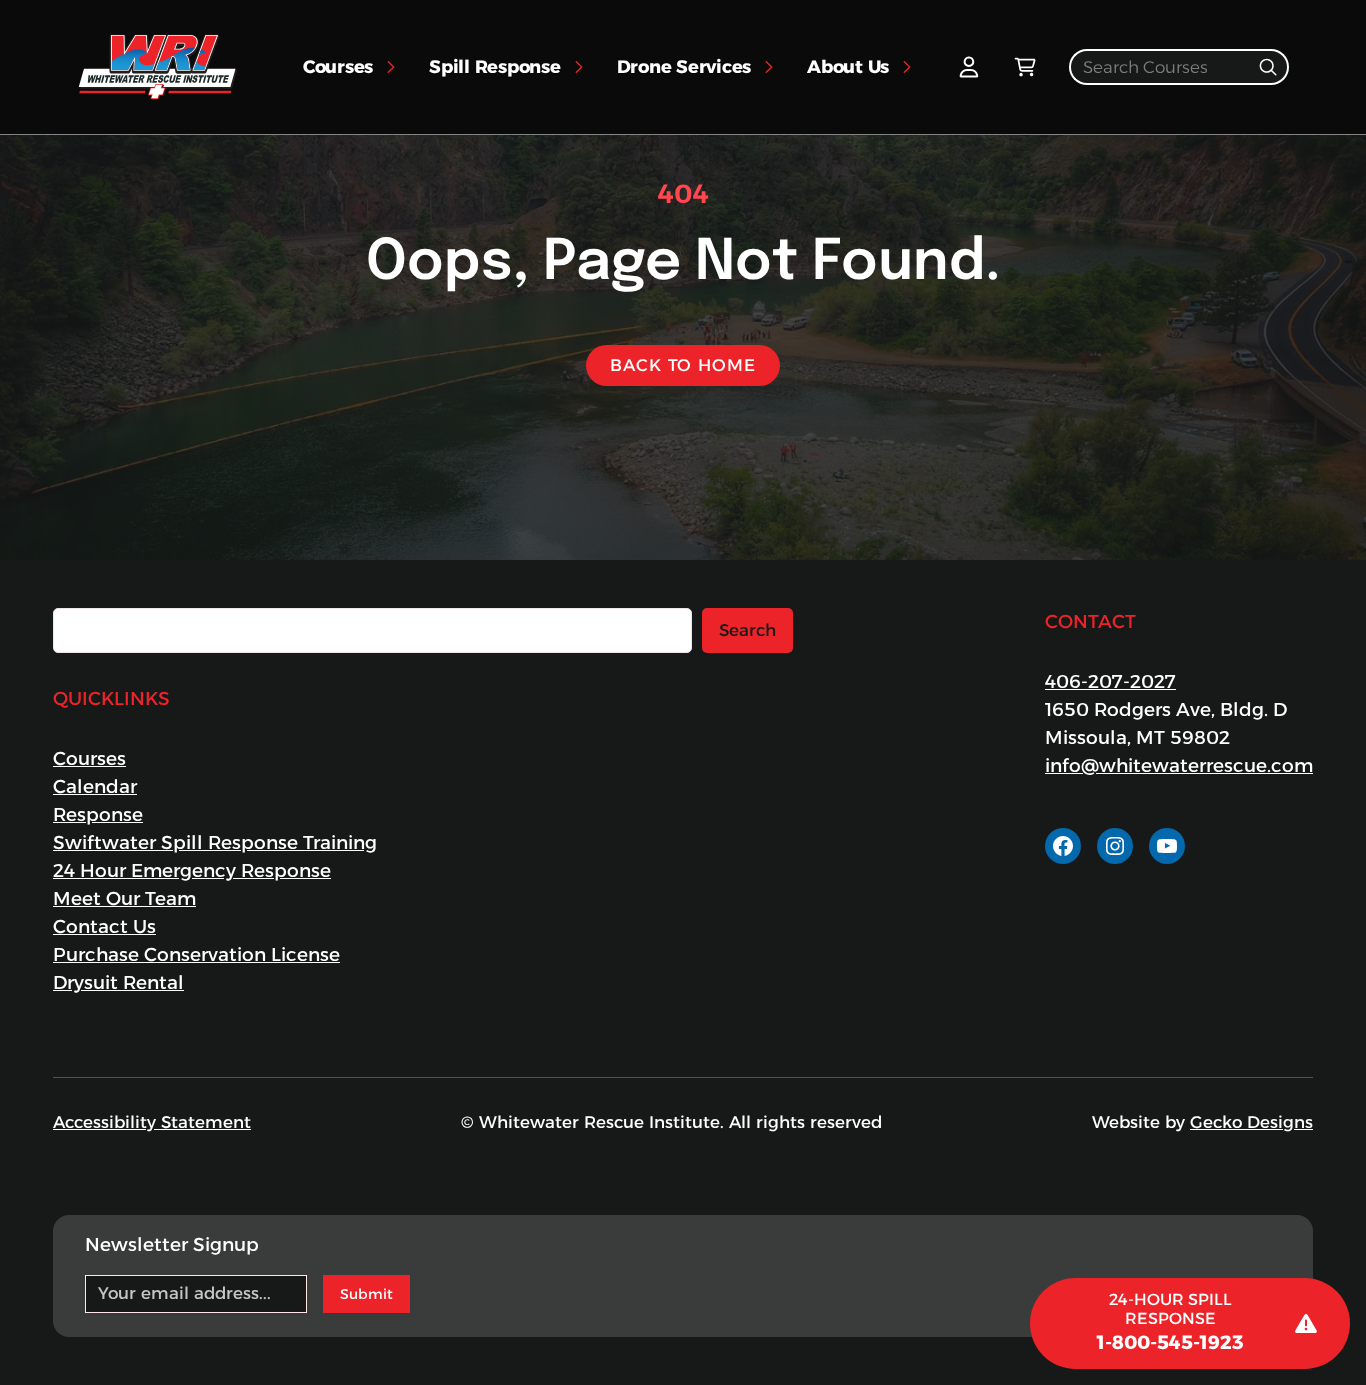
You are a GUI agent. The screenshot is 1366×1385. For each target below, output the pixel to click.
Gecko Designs (1251, 1122)
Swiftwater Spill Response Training (215, 842)
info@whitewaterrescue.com (1179, 765)
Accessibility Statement (152, 1122)
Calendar (95, 786)
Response (98, 814)
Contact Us (104, 926)
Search (747, 630)
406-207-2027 (1110, 681)
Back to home (682, 365)
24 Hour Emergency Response (192, 870)
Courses (89, 758)
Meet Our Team (124, 898)
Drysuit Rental (118, 982)
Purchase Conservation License (196, 954)
